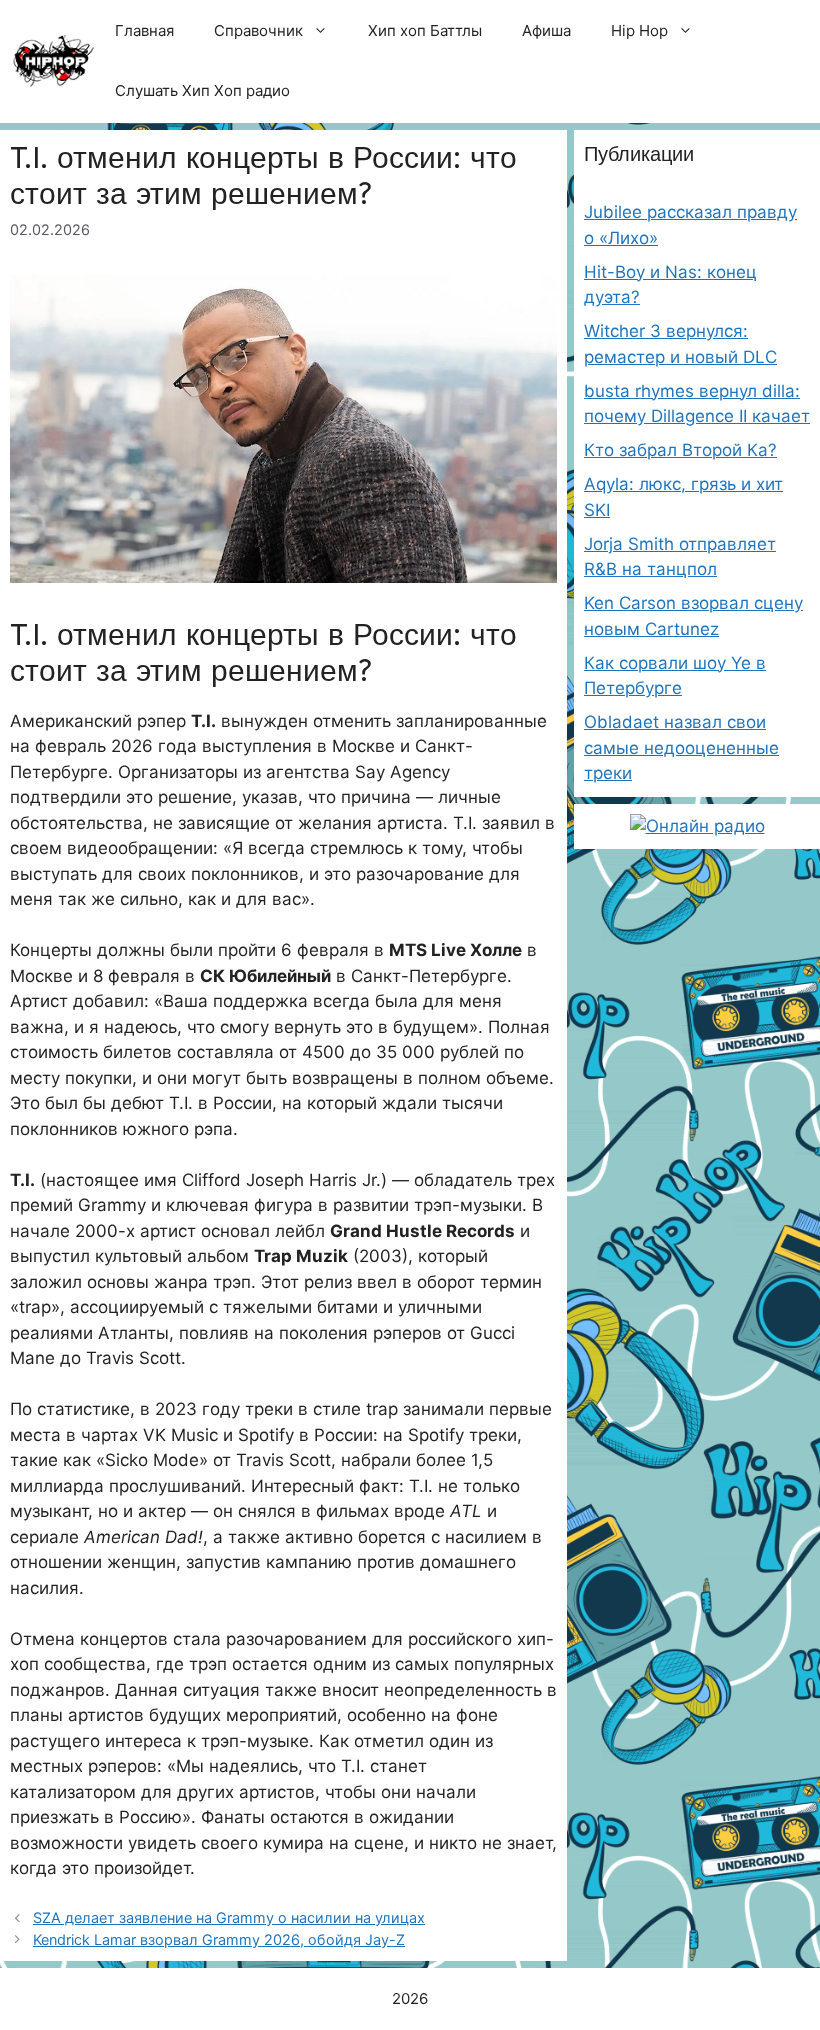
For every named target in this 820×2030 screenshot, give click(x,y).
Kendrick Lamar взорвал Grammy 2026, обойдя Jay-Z (219, 1939)
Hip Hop (639, 30)
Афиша (546, 30)
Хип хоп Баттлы (425, 30)
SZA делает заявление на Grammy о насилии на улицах (229, 1917)
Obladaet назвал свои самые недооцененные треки (681, 747)
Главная (144, 30)
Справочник (258, 30)
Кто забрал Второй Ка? (680, 450)
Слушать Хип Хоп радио (202, 90)
